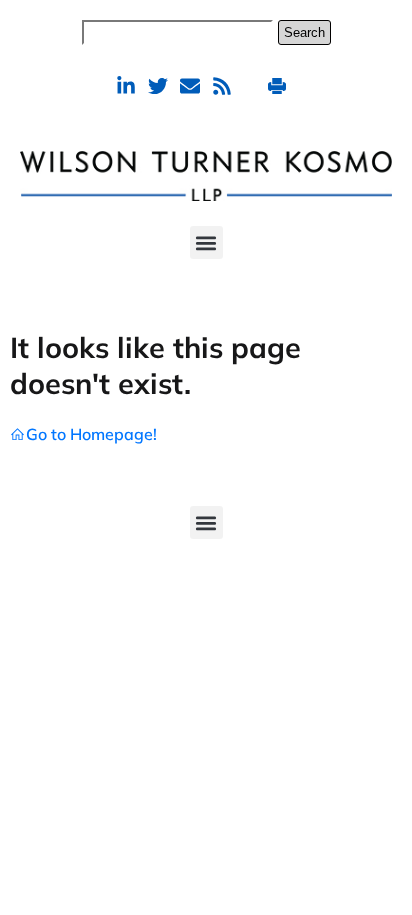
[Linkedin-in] (126, 86)
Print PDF (279, 85)
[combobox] (177, 32)
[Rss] (222, 86)
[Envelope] (190, 86)
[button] (206, 242)
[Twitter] (158, 86)
